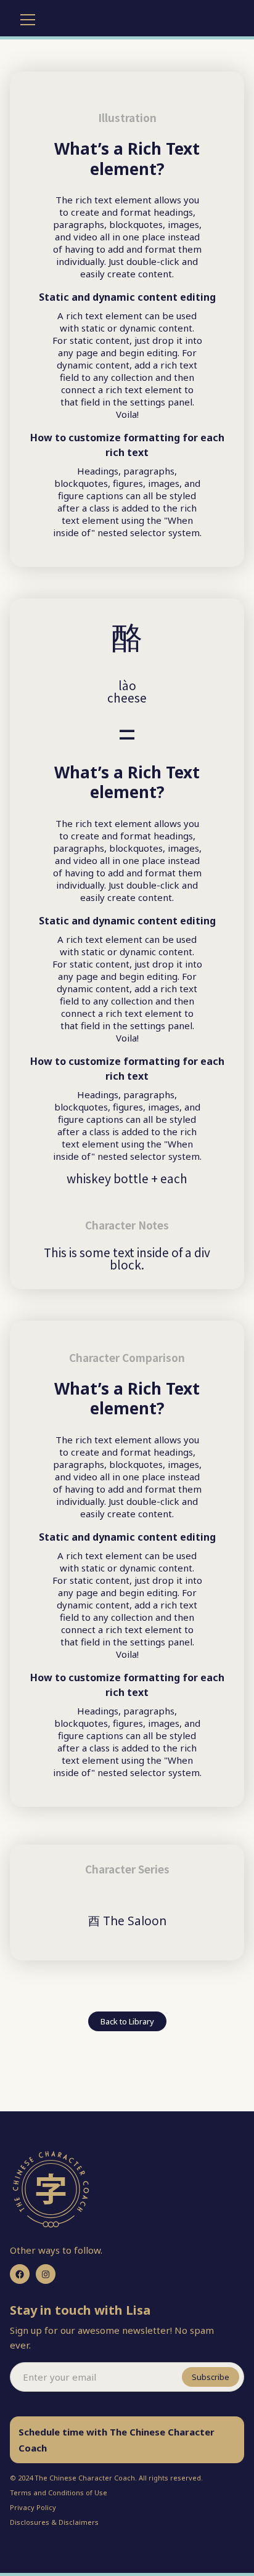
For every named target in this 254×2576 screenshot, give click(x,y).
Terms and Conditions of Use (59, 2492)
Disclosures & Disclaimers (54, 2522)
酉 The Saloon (127, 1921)
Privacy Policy (33, 2507)
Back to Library (127, 2021)
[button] (25, 20)
